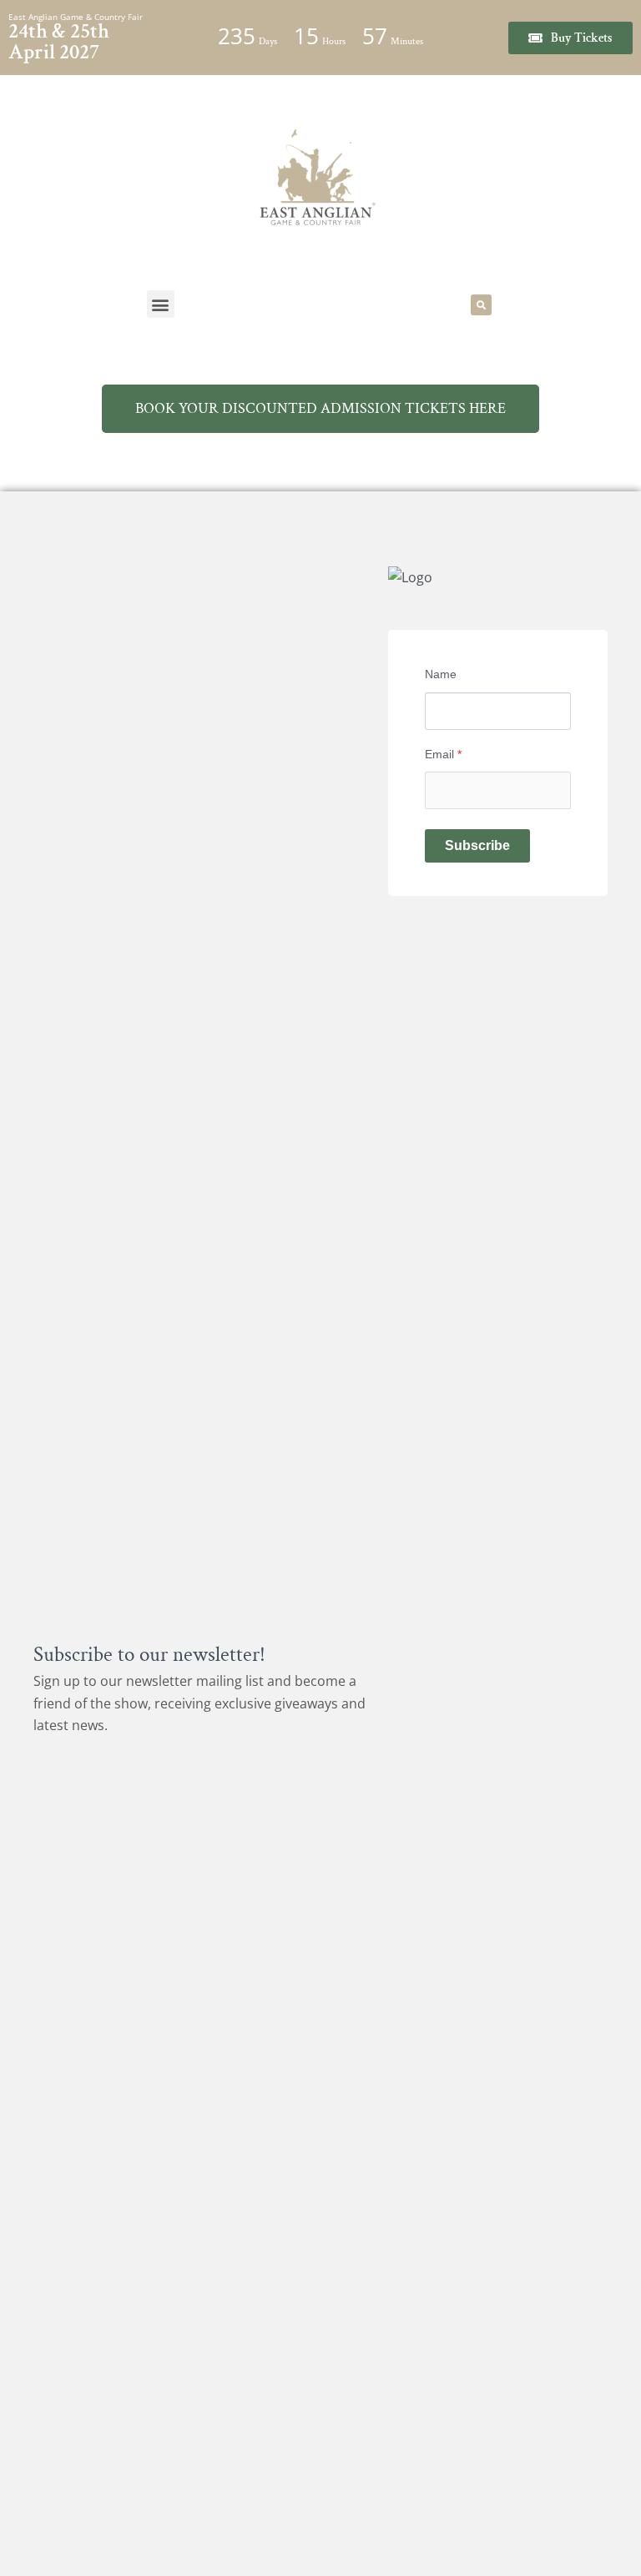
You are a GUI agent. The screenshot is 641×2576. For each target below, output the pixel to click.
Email (443, 754)
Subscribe (477, 845)
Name (441, 674)
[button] (161, 304)
